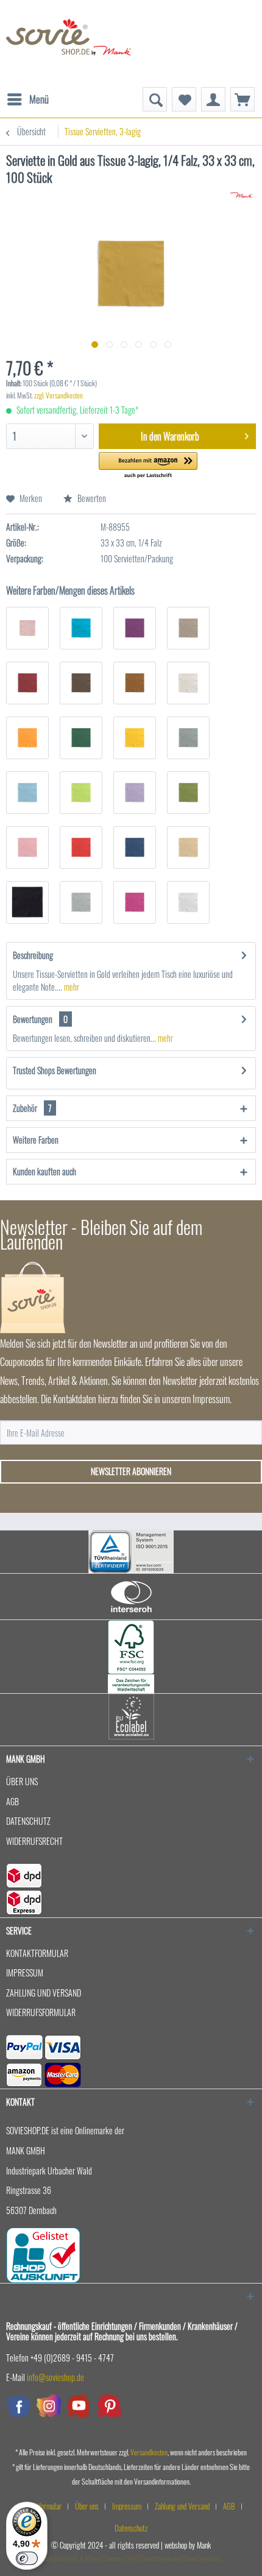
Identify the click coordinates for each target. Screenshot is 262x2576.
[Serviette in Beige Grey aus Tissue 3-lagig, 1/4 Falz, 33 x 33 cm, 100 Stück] (188, 628)
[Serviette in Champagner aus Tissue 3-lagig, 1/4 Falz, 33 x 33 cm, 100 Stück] (188, 683)
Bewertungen (33, 1019)
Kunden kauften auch (44, 1171)
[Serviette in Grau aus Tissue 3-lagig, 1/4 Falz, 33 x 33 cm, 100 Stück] (188, 738)
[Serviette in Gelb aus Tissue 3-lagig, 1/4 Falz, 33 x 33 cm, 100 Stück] (135, 738)
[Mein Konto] (213, 99)
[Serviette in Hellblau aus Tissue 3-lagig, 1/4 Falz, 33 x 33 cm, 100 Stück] (27, 793)
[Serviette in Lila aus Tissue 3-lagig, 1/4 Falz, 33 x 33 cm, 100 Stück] (135, 793)
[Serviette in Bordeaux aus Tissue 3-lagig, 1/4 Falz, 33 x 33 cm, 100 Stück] (27, 683)
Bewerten (91, 498)
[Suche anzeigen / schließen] (155, 99)
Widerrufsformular (41, 2012)
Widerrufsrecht (34, 1841)
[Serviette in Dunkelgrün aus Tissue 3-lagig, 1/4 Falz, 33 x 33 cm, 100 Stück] (81, 738)
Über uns (22, 1781)
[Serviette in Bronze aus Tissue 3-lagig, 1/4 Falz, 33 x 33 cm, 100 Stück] (135, 683)
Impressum (25, 1973)
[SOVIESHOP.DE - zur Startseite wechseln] (69, 43)
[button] (148, 466)
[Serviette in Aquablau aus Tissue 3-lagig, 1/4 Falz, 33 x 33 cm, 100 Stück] (81, 628)
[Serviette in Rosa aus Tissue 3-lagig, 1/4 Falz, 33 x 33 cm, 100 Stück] (27, 847)
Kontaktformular (37, 1953)
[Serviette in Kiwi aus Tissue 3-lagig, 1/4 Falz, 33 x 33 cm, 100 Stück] (81, 793)
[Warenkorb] (243, 99)
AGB (12, 1801)
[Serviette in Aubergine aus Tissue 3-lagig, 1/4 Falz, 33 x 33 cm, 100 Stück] (135, 628)
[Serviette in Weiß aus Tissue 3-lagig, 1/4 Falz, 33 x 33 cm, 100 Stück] (188, 902)
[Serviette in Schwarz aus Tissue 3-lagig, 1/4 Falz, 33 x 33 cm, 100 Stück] (27, 902)
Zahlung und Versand (44, 1993)
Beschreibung (33, 955)
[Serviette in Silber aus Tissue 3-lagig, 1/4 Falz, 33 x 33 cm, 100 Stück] (81, 902)
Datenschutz (28, 1821)
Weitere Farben (36, 1140)
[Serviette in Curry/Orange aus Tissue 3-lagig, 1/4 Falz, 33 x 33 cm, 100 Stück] (27, 738)
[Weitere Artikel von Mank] (242, 196)
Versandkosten (149, 2452)
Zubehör (32, 1108)
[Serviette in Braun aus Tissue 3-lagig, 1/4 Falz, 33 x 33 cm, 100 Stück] (81, 683)
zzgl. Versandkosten (58, 395)
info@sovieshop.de (55, 2377)
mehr (71, 987)
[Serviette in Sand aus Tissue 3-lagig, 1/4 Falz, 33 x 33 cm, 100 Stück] (188, 847)
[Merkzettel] (184, 99)
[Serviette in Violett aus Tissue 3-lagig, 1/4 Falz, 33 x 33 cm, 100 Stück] (135, 902)
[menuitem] (27, 93)
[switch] (27, 2558)
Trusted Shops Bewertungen (55, 1070)
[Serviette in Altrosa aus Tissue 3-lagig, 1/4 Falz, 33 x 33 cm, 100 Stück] (27, 628)
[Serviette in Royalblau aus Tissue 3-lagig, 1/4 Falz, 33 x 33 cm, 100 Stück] (135, 847)
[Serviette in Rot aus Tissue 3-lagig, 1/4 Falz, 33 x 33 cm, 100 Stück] (81, 847)
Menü (39, 99)
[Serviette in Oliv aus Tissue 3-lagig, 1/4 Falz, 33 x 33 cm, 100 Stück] (188, 793)
